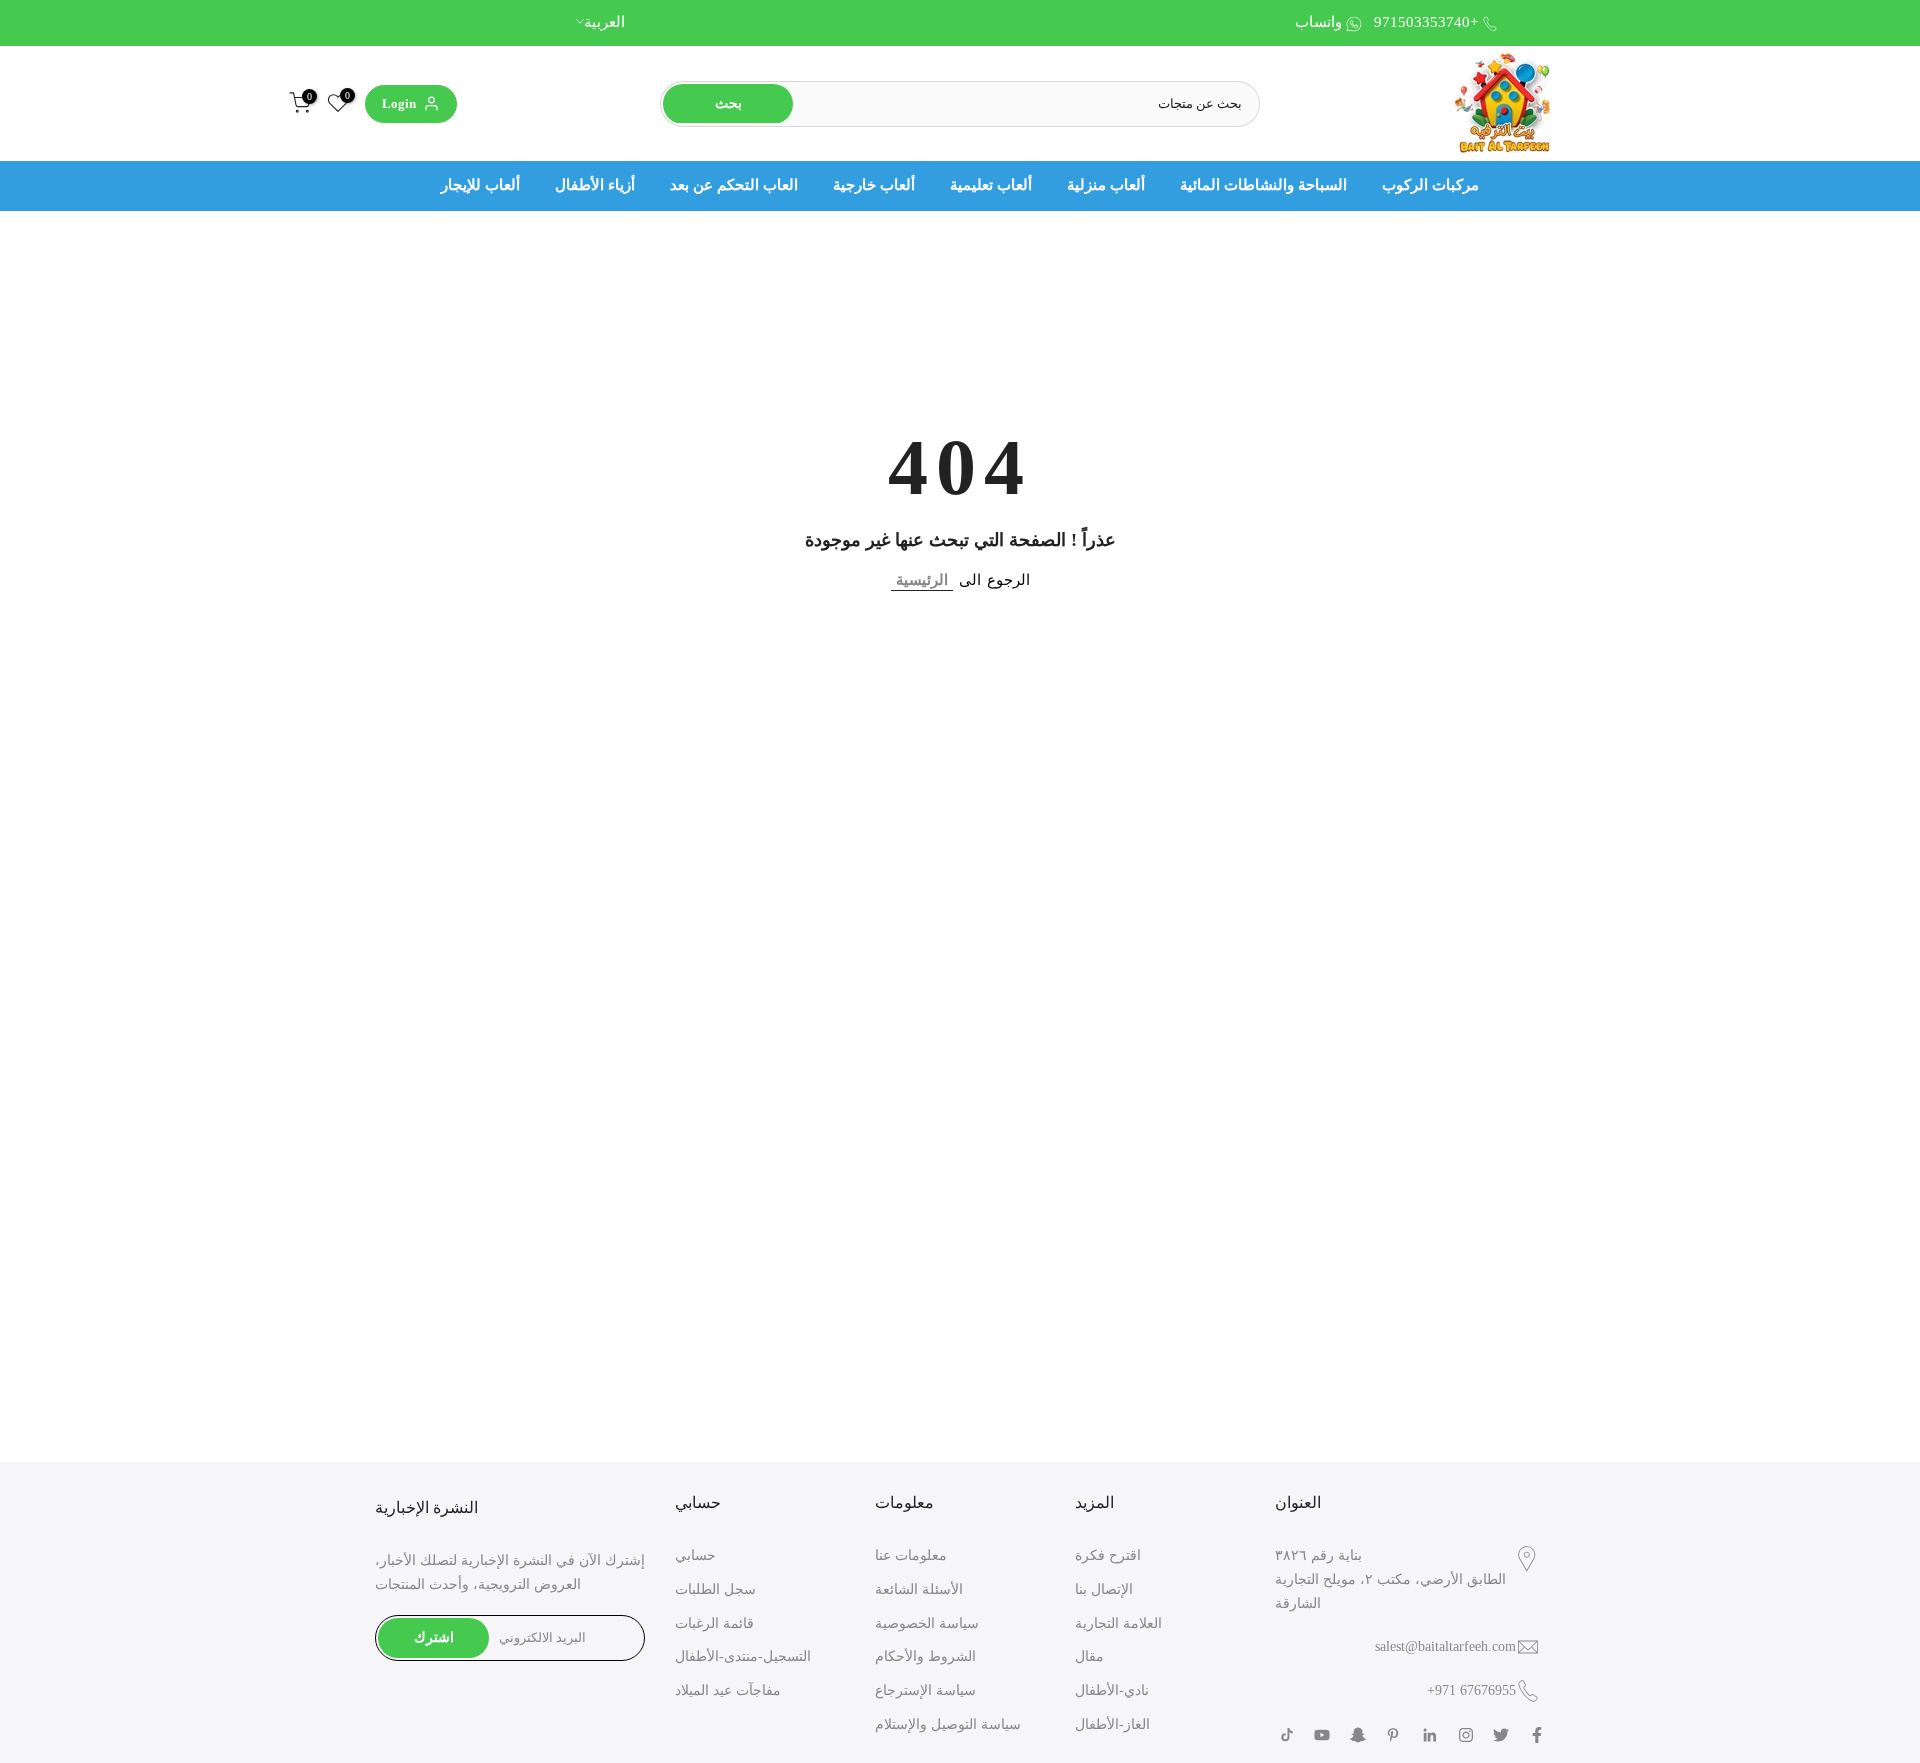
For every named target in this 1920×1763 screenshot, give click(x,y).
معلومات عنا (911, 1555)
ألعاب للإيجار (480, 185)
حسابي (695, 1555)
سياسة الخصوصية (927, 1623)
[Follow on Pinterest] (1393, 1735)
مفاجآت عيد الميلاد (728, 1690)
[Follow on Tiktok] (1287, 1735)
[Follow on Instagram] (1466, 1735)
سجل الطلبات (715, 1589)
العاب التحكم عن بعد (734, 185)
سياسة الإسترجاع (925, 1690)
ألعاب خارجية (874, 185)
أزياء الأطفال (595, 185)
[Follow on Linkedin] (1429, 1735)
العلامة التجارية (1118, 1623)
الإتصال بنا (1104, 1589)
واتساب (1318, 22)
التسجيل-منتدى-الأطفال (743, 1656)
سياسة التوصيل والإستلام (948, 1724)
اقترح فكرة (1108, 1555)
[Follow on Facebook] (1537, 1735)
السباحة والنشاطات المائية (1263, 185)
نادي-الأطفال (1112, 1690)
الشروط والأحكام (925, 1656)
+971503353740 (1426, 22)
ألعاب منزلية (1106, 185)
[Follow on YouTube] (1322, 1735)
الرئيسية (922, 580)
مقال (1089, 1656)
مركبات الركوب (1430, 185)
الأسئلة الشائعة (919, 1589)
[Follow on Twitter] (1501, 1735)
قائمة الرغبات (714, 1623)
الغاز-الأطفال (1112, 1724)
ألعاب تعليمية (991, 185)
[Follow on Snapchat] (1358, 1735)
